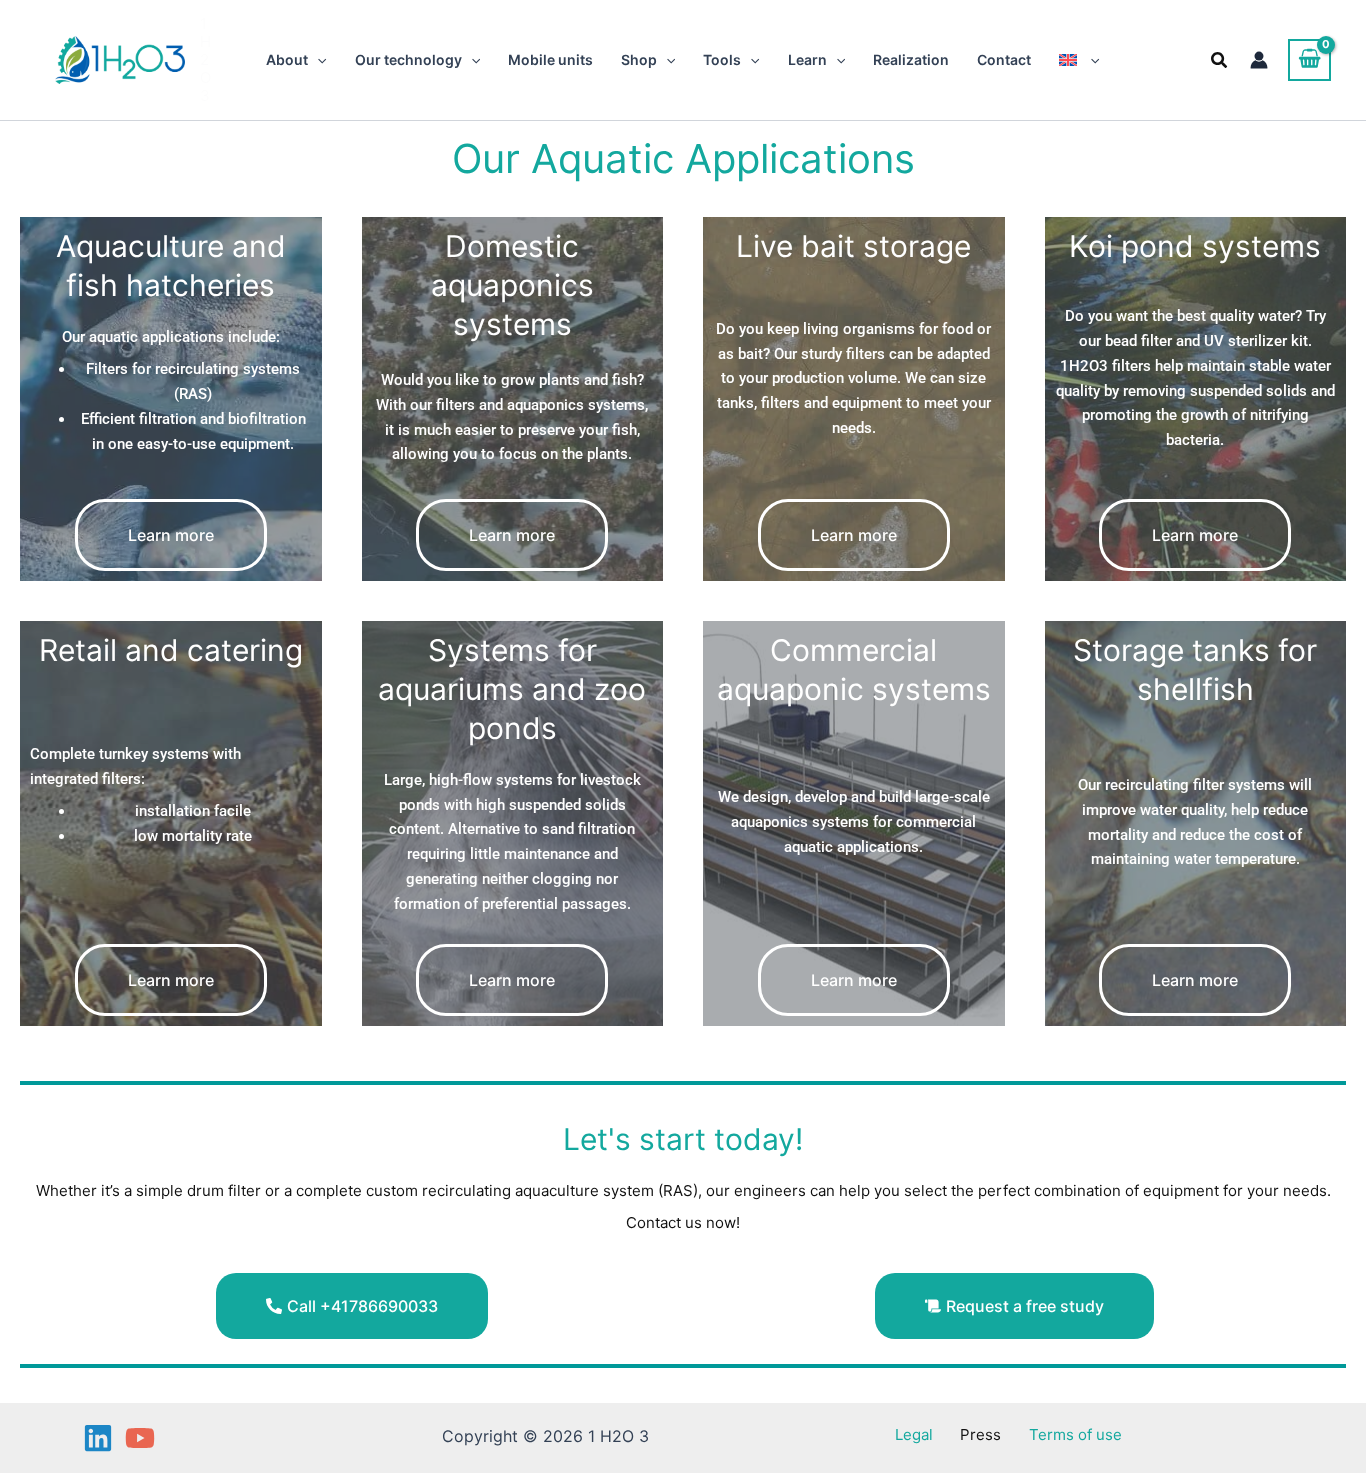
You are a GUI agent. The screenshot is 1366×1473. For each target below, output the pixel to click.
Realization (911, 59)
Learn (807, 59)
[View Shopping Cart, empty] (1309, 60)
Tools (722, 59)
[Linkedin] (98, 1438)
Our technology (408, 59)
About (287, 59)
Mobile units (550, 59)
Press (980, 1434)
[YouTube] (140, 1438)
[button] (317, 60)
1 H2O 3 (205, 59)
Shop (639, 59)
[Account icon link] (1259, 60)
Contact (1004, 59)
